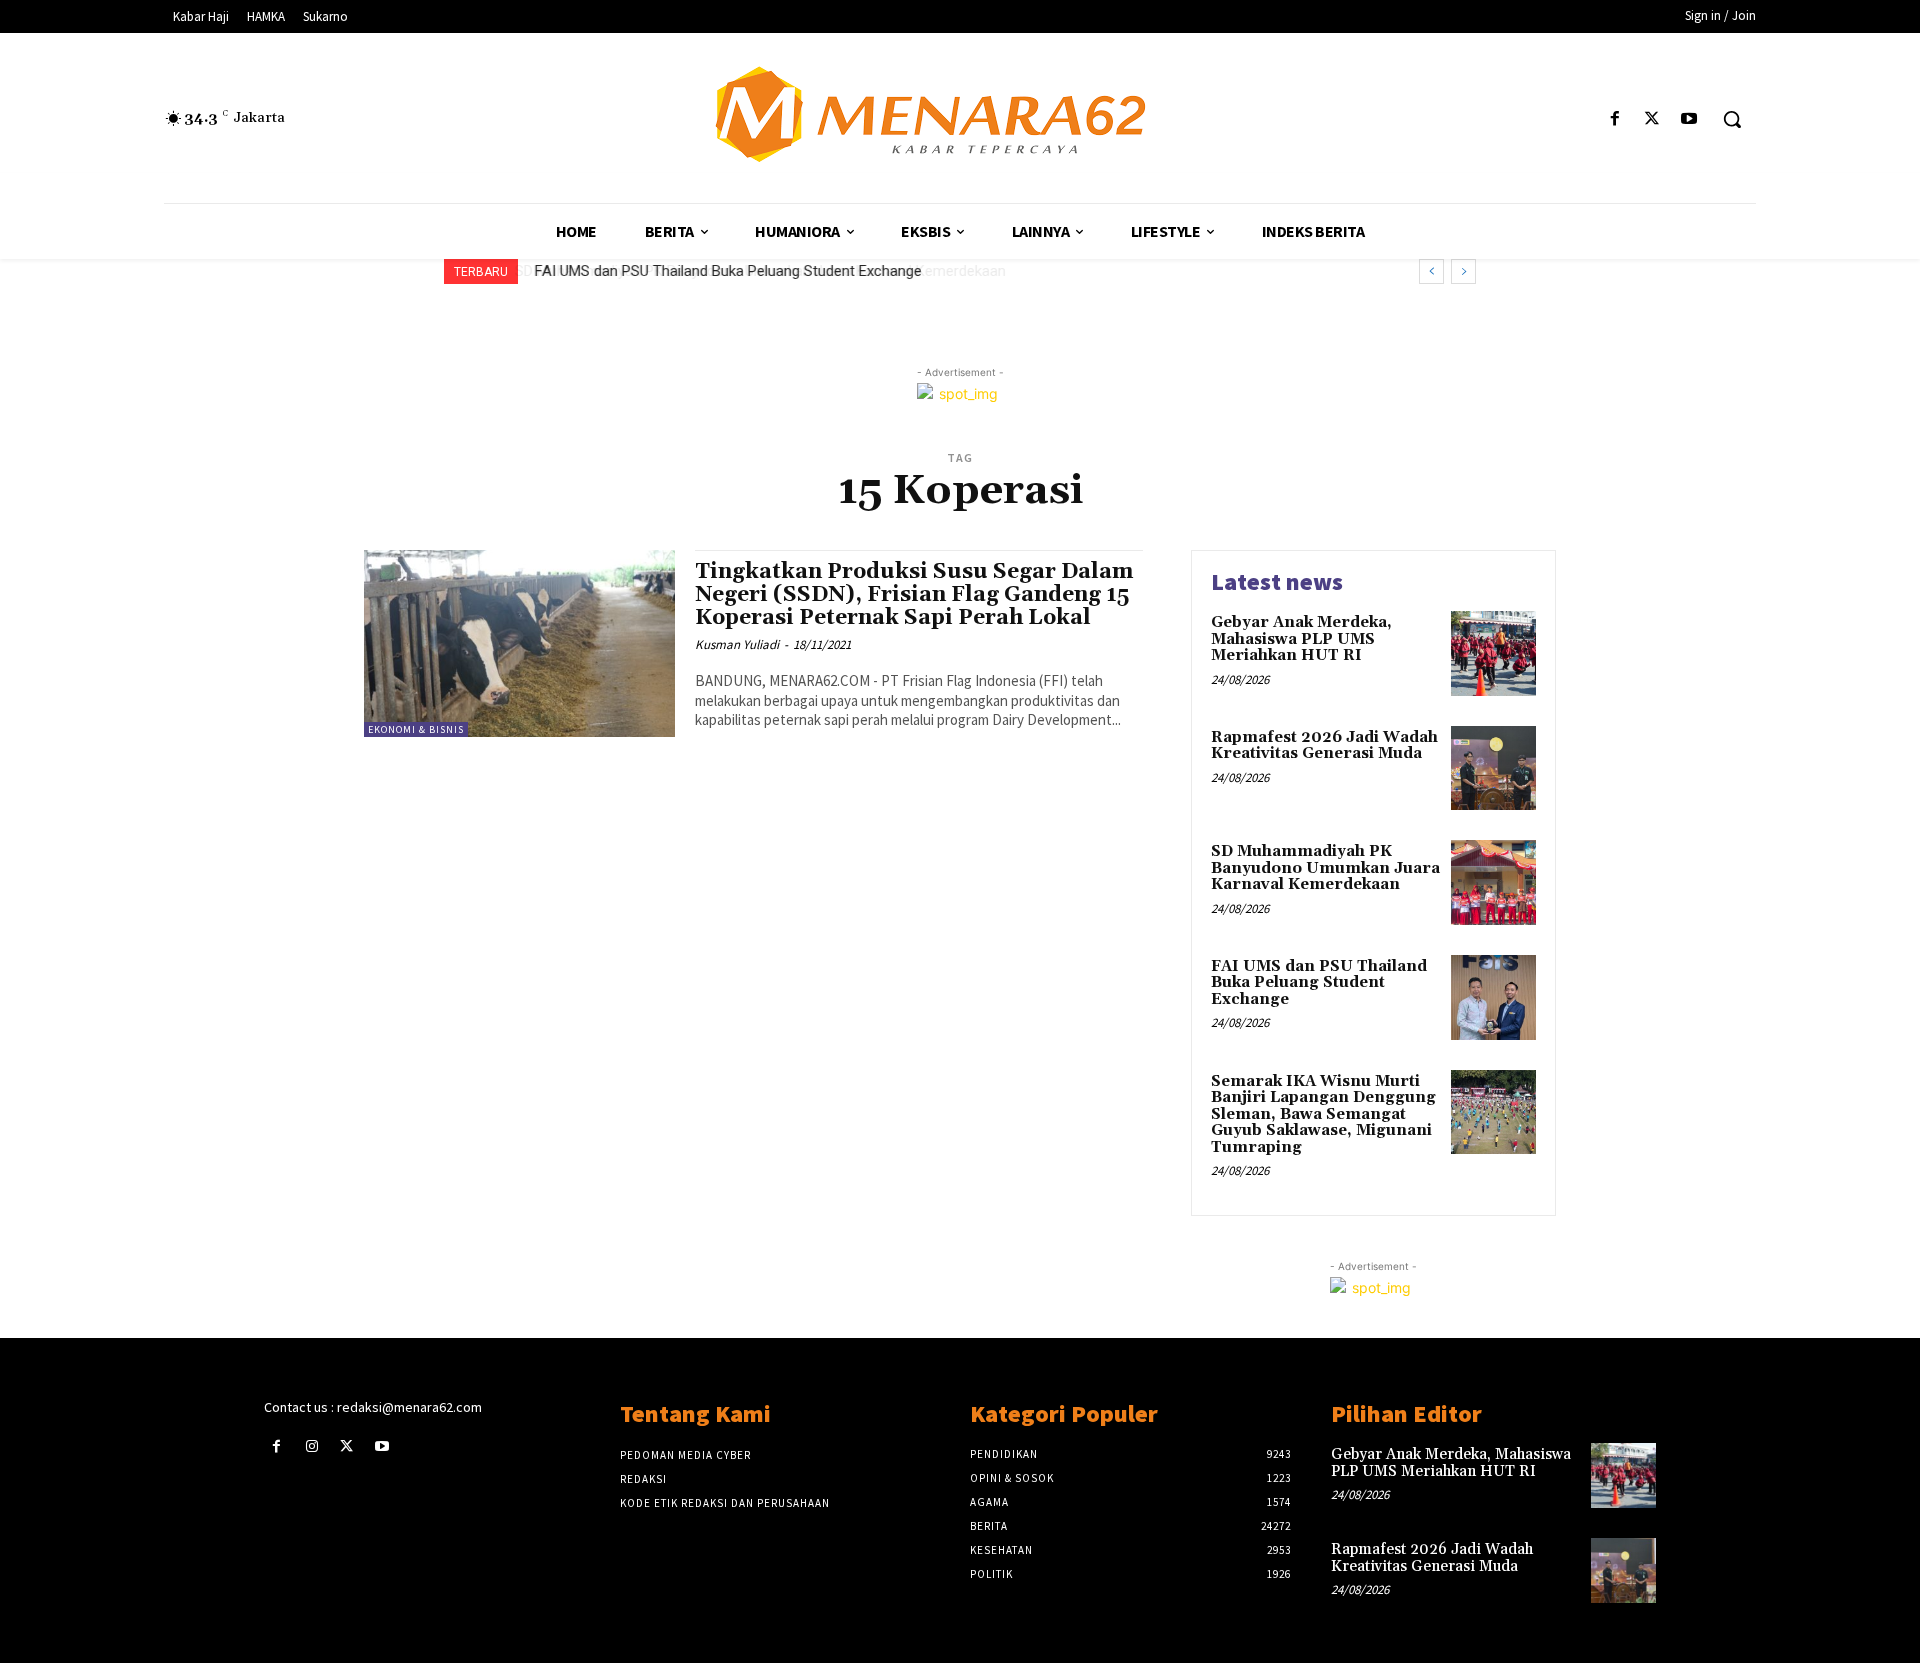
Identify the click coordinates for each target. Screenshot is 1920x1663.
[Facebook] (1614, 119)
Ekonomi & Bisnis (416, 729)
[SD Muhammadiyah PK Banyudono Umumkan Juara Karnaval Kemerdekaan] (1493, 882)
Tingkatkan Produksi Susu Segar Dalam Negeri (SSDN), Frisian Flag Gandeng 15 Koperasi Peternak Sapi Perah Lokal (914, 595)
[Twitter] (1652, 119)
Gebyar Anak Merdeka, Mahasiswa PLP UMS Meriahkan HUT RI (1301, 639)
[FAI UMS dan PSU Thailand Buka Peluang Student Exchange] (1493, 997)
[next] (1463, 271)
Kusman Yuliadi (737, 644)
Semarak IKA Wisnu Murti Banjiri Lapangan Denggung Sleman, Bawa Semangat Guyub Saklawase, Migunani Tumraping (1323, 1114)
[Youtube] (1689, 119)
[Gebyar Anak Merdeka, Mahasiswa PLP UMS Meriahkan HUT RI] (1493, 653)
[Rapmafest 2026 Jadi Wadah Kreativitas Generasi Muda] (1493, 768)
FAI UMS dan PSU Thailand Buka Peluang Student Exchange (726, 271)
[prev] (1431, 271)
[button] (1732, 119)
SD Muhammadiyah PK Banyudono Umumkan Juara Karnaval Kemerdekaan (1325, 868)
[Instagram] (311, 1446)
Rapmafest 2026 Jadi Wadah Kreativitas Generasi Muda (1324, 746)
